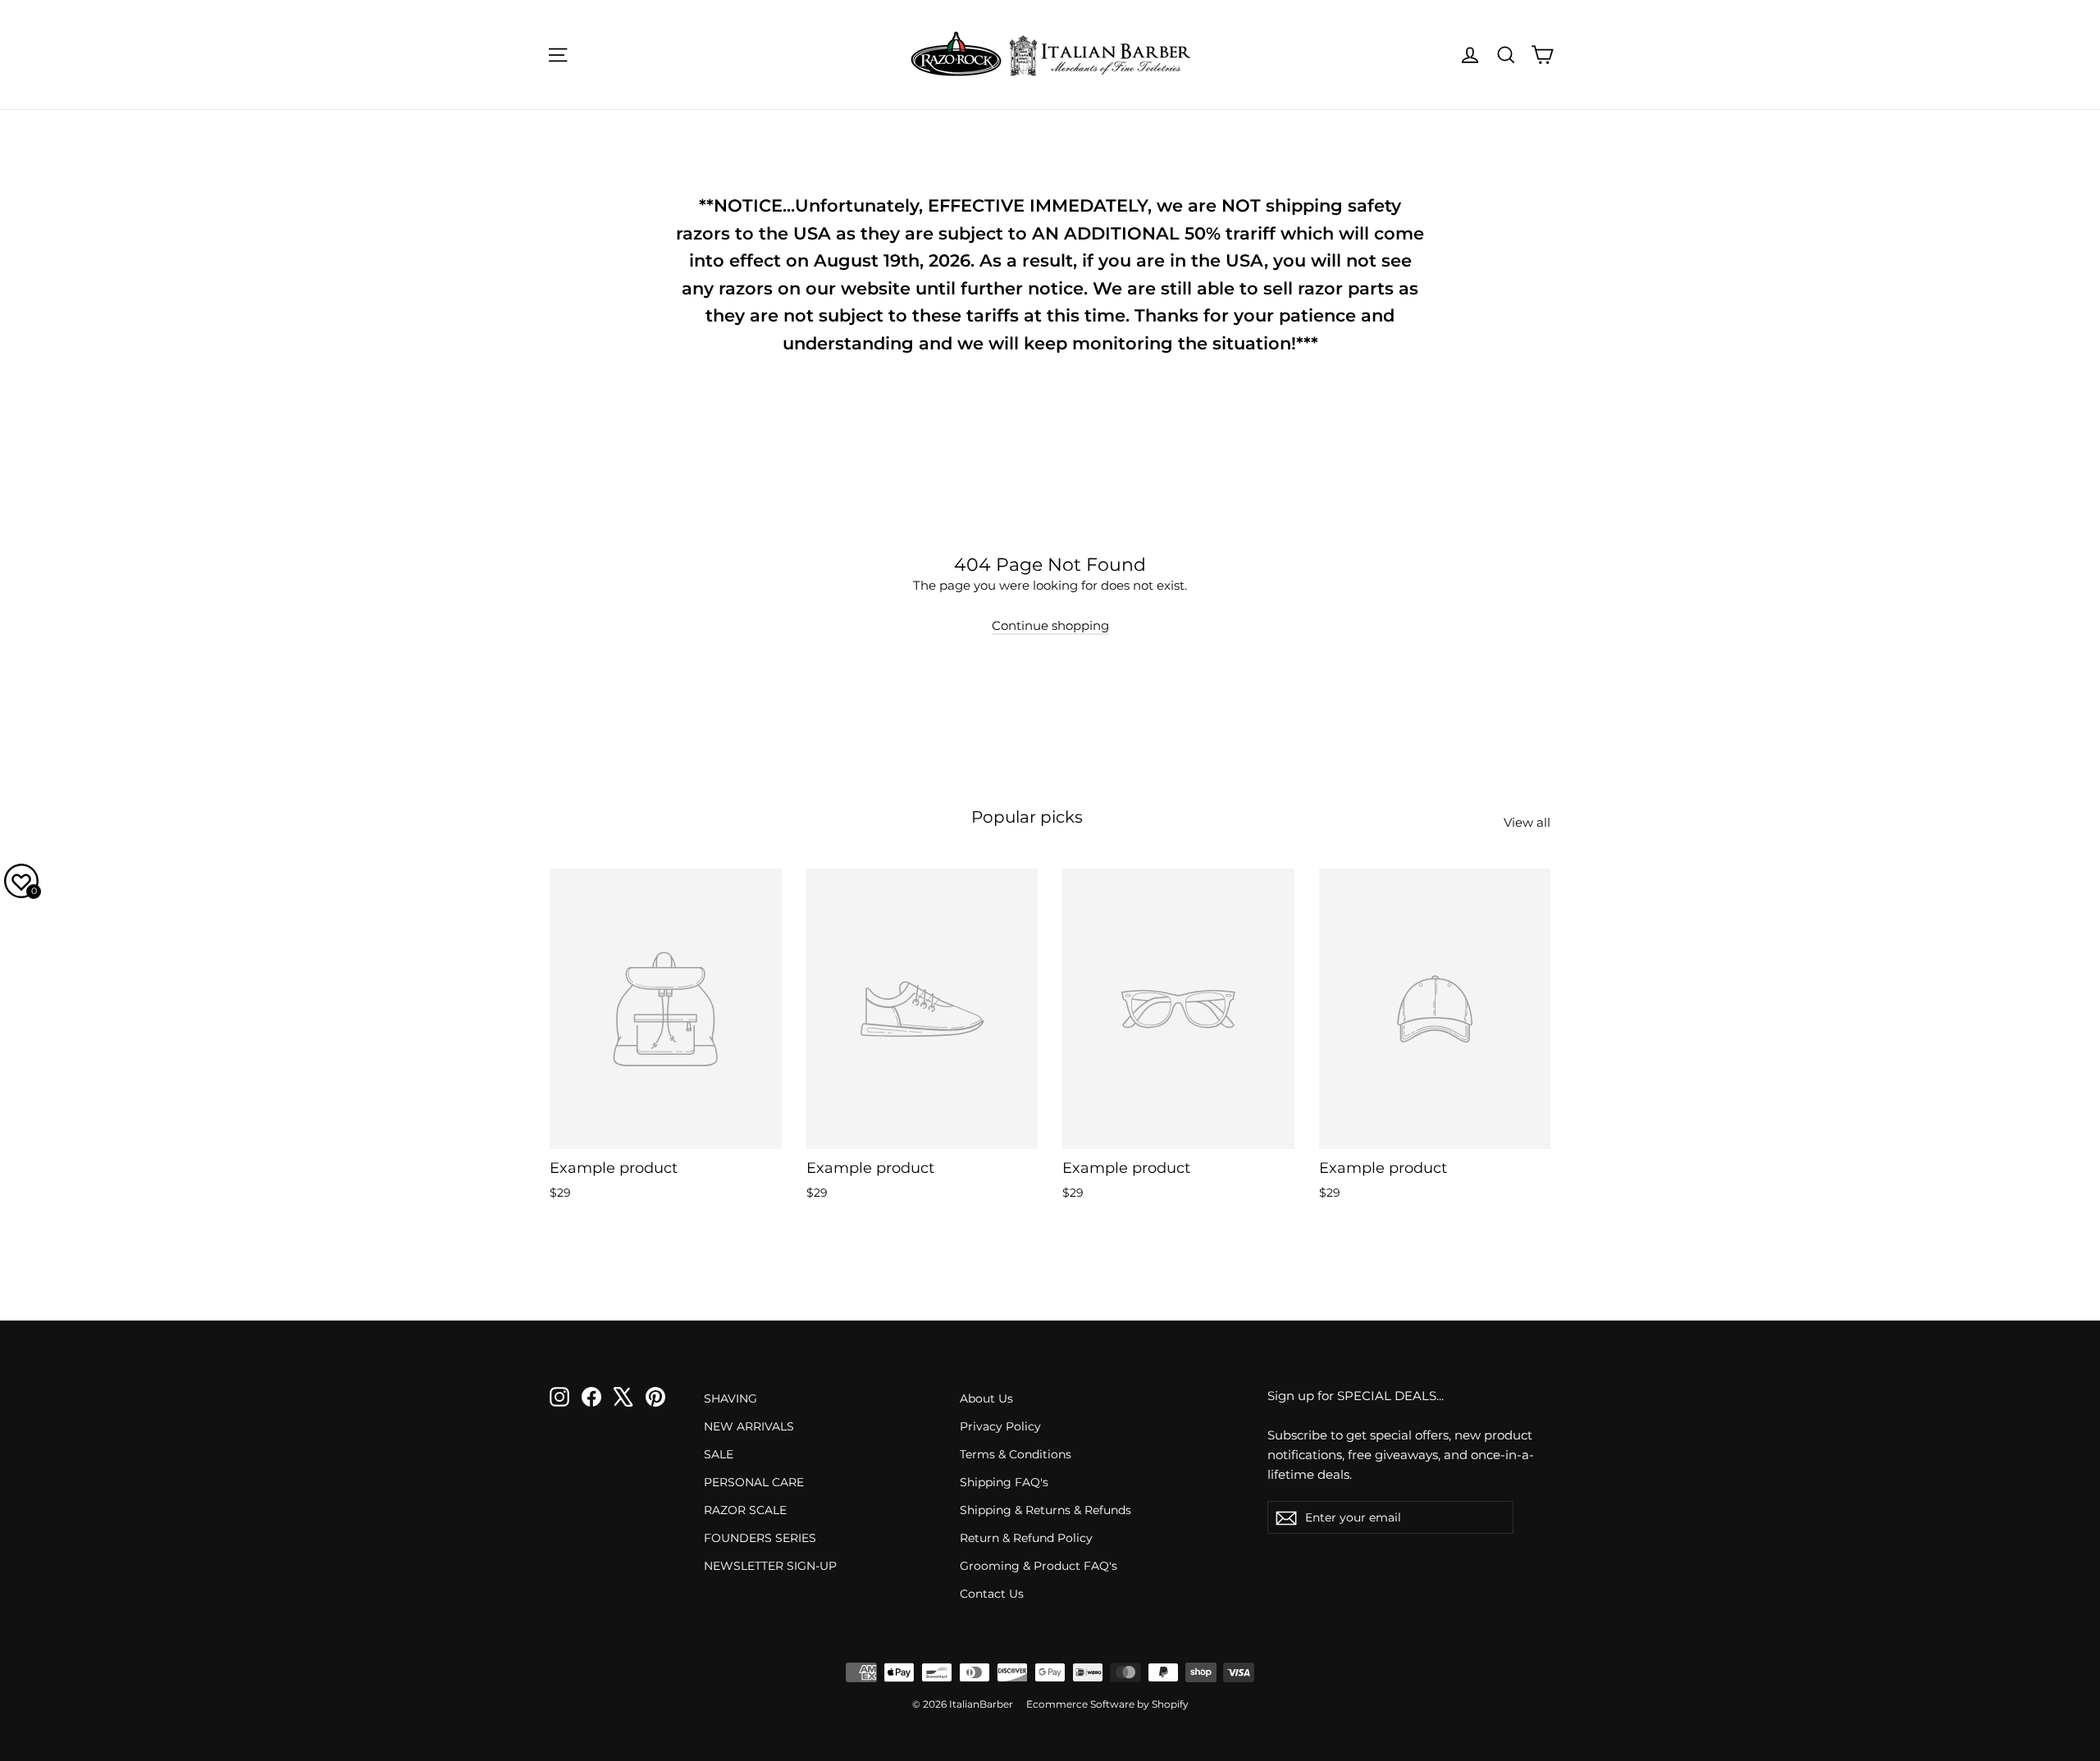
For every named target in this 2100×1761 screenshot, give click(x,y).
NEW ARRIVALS (749, 1426)
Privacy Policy (1000, 1426)
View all (1527, 822)
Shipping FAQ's (1004, 1482)
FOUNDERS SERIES (760, 1538)
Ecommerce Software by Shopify (1107, 1704)
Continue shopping (1050, 625)
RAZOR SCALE (745, 1510)
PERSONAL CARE (754, 1482)
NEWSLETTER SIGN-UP (770, 1566)
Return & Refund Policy (1026, 1538)
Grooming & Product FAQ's (1039, 1566)
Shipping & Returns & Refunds (1045, 1510)
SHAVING (730, 1398)
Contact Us (992, 1594)
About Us (986, 1398)
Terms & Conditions (1016, 1454)
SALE (719, 1454)
